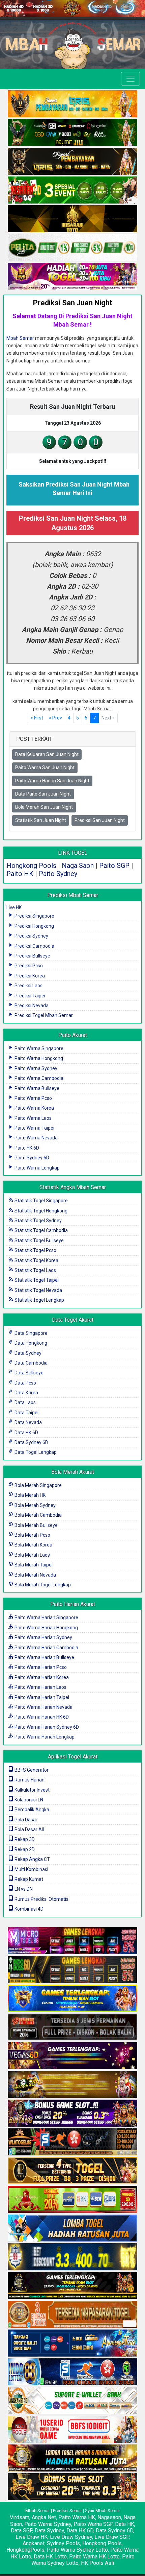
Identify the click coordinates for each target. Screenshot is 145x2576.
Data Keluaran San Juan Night (47, 754)
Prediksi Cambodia (34, 946)
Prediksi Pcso (28, 966)
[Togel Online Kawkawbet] (72, 2027)
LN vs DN (23, 1889)
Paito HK (20, 874)
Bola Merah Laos (32, 1555)
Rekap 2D (24, 1849)
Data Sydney (27, 1353)
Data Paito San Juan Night (43, 794)
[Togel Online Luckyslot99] (72, 2257)
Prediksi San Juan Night (73, 303)
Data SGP (22, 2531)
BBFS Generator (31, 1770)
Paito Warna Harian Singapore (46, 1617)
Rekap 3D (24, 1839)
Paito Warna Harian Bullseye (44, 1657)
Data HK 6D (26, 1433)
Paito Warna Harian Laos (40, 1687)
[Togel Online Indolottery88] (72, 2372)
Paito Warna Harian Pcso (40, 1667)
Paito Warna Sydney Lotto (77, 2550)
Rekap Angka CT (32, 1859)
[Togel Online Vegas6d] (72, 2056)
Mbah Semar (20, 338)
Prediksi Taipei (29, 996)
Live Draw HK (32, 2537)
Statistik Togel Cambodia (41, 1230)
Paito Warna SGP (93, 2524)
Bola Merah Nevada (35, 1575)
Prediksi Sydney (31, 936)
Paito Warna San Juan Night (45, 767)
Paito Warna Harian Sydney (43, 1637)
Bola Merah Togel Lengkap (42, 1585)
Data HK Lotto (50, 2557)
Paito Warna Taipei (34, 1128)
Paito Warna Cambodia (38, 1078)
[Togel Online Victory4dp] (72, 1999)
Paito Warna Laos (33, 1118)
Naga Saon (78, 866)
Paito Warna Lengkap (37, 1168)
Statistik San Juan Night (41, 820)
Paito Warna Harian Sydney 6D (46, 1727)
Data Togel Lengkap (35, 1452)
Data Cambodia (31, 1363)
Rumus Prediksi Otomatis (41, 1899)
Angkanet (34, 2543)
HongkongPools (25, 2550)
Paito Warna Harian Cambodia (46, 1648)
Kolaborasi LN (28, 1800)
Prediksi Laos (28, 986)
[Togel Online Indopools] (72, 2430)
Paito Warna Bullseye (36, 1088)
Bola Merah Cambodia (38, 1515)
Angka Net (44, 2517)
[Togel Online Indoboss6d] (72, 1970)
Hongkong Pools (31, 866)
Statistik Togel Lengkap (39, 1300)
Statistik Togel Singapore (41, 1201)
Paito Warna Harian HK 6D (41, 1717)
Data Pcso (25, 1383)
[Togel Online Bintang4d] (72, 2113)
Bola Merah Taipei (33, 1565)
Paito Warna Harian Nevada (43, 1707)
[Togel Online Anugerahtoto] (72, 2343)
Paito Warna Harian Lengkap (44, 1737)
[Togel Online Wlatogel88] (72, 2142)
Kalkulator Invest (32, 1790)
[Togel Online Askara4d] (72, 2085)
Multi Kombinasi (31, 1869)
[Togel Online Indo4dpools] (72, 2228)
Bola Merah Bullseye (36, 1525)
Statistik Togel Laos (35, 1270)
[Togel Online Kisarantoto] (72, 219)
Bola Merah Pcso (32, 1535)
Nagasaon (109, 2517)
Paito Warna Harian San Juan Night (52, 781)
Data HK (125, 2524)
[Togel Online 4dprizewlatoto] (72, 2171)
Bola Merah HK (30, 1495)
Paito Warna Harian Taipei (41, 1697)
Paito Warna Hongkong (38, 1058)
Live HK (14, 907)
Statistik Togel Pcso (35, 1250)
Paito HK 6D (26, 1148)
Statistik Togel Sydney (38, 1221)
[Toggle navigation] (130, 79)
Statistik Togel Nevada (38, 1290)
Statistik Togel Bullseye (39, 1240)
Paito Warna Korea (34, 1108)
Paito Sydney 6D (31, 1158)
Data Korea (26, 1393)
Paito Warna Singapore (38, 1048)
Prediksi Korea (29, 976)
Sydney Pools (63, 2543)
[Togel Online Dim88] (72, 133)
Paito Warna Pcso (33, 1098)
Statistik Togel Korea (36, 1260)
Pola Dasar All (29, 1829)
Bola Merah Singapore (38, 1485)
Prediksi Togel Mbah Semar (43, 1015)
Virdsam (20, 2517)
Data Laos (25, 1402)
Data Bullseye (28, 1373)
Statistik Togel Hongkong (40, 1211)
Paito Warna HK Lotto (94, 2557)
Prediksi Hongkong (34, 926)
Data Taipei (26, 1413)
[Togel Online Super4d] (72, 162)
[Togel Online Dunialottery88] (72, 2315)
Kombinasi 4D (28, 1909)
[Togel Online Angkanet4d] (72, 2401)
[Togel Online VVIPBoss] (72, 104)
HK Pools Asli (97, 2563)
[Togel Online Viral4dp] (72, 277)
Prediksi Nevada (31, 1006)
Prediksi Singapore (34, 916)
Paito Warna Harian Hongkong (46, 1628)
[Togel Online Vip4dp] (72, 2286)
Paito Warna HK (77, 2517)
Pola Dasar (25, 1820)
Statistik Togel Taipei (36, 1280)
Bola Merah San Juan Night (44, 807)
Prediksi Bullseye (32, 956)
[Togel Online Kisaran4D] (72, 191)
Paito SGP (114, 866)
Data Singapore (31, 1333)
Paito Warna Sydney (35, 1068)
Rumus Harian (29, 1780)
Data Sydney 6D (31, 1442)
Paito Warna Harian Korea (41, 1677)
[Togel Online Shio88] (72, 2458)
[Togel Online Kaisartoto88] (72, 2200)
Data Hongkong (30, 1343)
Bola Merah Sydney (35, 1505)
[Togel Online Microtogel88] (72, 1941)
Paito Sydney (58, 874)
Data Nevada (28, 1422)
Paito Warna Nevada (36, 1138)
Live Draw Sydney (71, 2537)
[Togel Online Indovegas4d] (72, 2487)
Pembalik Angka (31, 1810)
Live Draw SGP (112, 2537)
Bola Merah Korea (33, 1545)
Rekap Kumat (28, 1879)
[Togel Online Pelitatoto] (72, 248)
